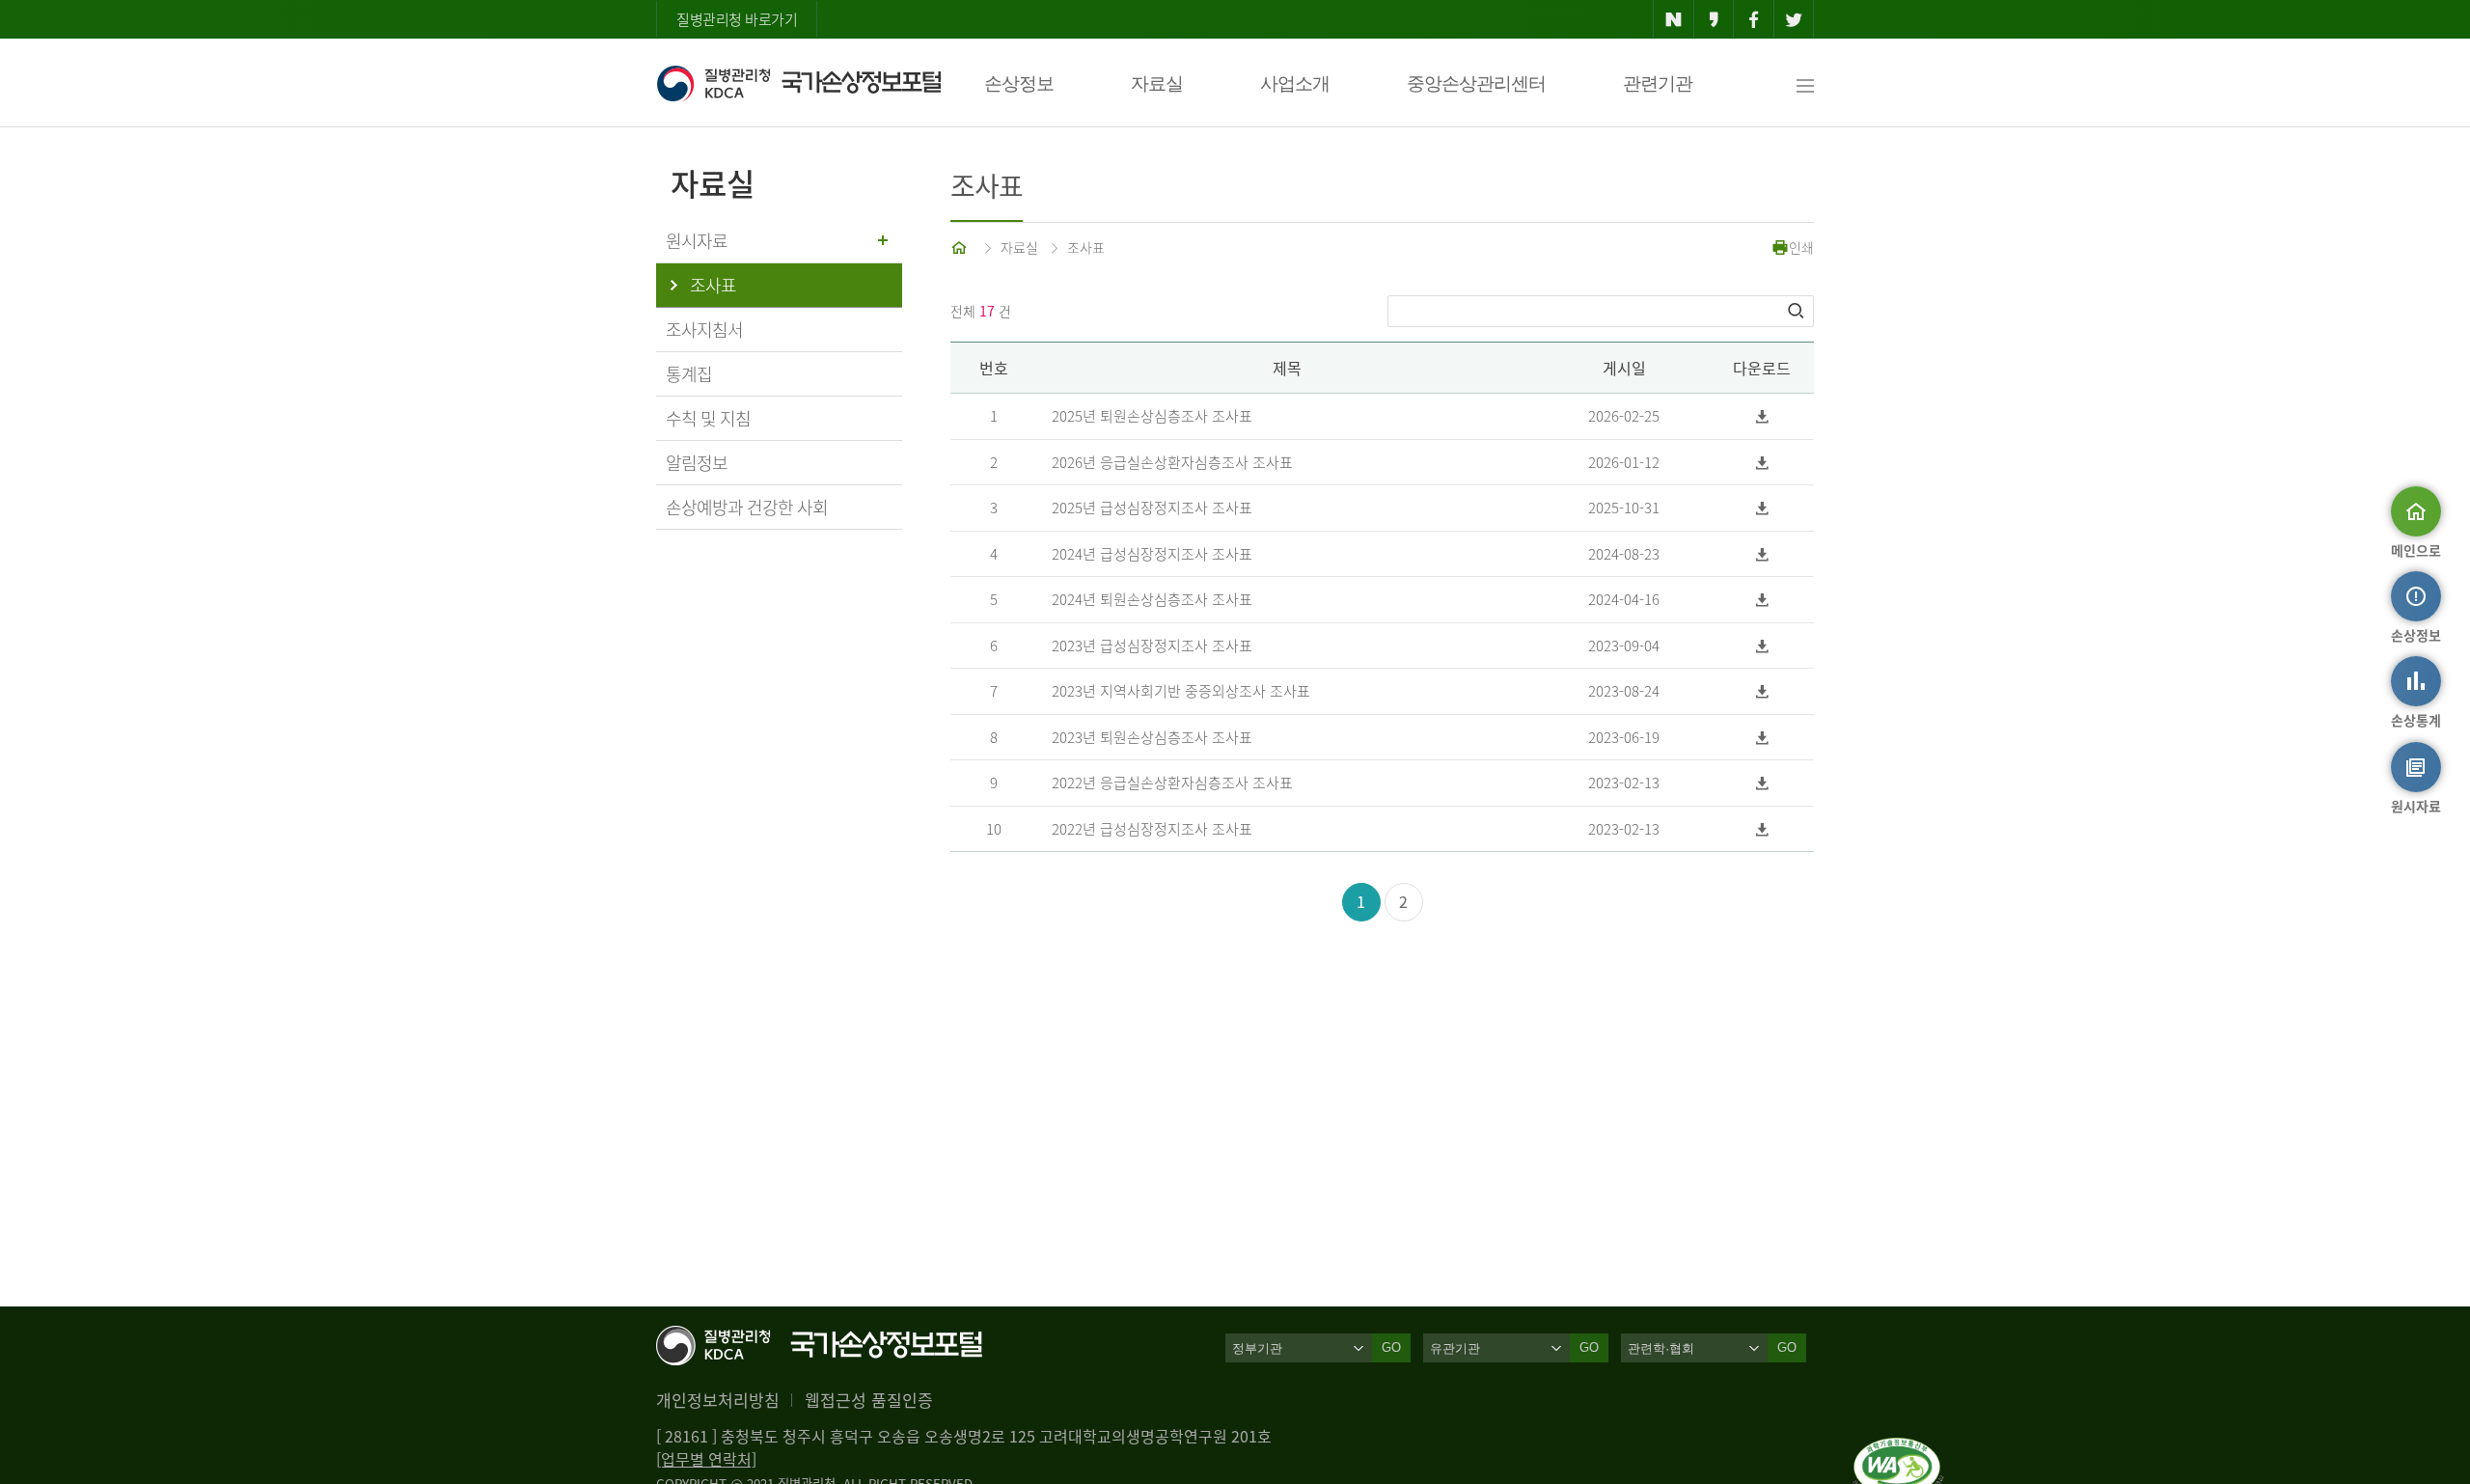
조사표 (1086, 247)
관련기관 (1658, 83)
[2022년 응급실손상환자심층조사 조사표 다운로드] (1762, 783)
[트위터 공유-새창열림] (1794, 19)
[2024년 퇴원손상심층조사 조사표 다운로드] (1762, 600)
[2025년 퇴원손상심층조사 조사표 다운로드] (1762, 416)
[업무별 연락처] (706, 1459)
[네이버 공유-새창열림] (1674, 19)
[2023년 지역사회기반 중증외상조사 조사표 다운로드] (1762, 691)
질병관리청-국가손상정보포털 (798, 83)
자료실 (1157, 83)
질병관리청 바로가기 (737, 19)
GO (1391, 1347)
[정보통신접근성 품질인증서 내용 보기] (1898, 1449)
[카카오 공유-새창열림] (1714, 19)
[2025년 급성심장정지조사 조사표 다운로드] (1762, 508)
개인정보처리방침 (718, 1400)
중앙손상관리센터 (1476, 83)
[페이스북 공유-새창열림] (1754, 19)
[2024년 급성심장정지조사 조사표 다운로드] (1762, 554)
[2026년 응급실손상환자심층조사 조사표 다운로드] (1762, 463)
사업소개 (1295, 83)
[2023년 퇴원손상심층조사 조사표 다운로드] (1762, 738)
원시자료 (697, 241)
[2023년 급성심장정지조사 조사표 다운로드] (1762, 646)
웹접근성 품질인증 (869, 1400)
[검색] (1798, 311)
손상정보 (1019, 83)
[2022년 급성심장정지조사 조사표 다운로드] (1762, 829)
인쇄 (1801, 247)
